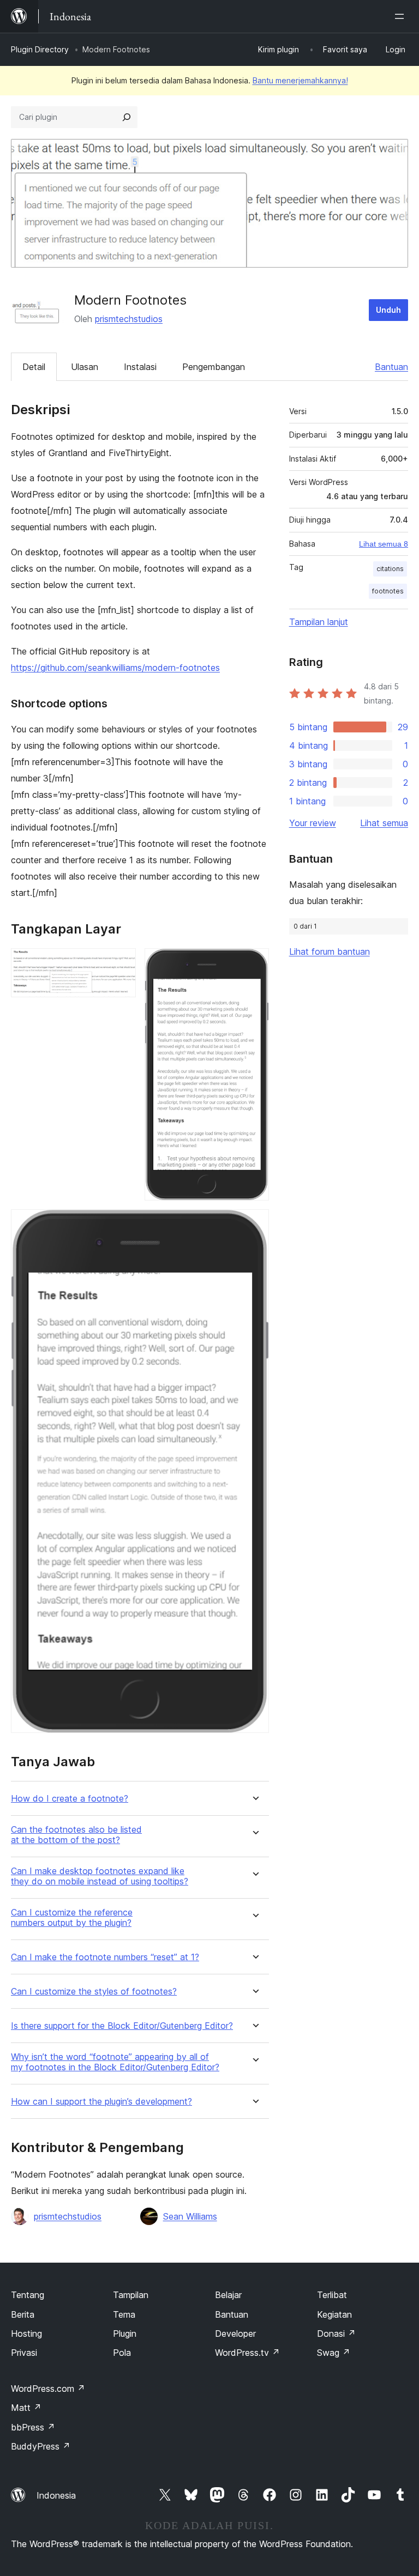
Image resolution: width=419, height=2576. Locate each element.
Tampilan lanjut (319, 622)
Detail (34, 367)
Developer (235, 2333)
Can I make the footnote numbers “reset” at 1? (105, 1957)
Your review (313, 823)
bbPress (33, 2427)
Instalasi (140, 367)
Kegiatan (334, 2314)
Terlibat (332, 2295)
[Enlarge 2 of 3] (254, 963)
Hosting (26, 2333)
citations (390, 569)
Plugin (125, 2333)
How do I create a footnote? (70, 1799)
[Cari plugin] (127, 117)
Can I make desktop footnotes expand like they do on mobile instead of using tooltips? (100, 1876)
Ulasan (85, 367)
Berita (23, 2314)
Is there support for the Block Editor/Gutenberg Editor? (122, 2026)
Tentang (28, 2295)
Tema (124, 2314)
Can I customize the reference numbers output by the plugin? (72, 1918)
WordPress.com (48, 2389)
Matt (26, 2408)
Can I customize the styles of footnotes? (94, 1992)
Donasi (336, 2333)
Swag (334, 2353)
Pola (122, 2353)
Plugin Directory (40, 49)
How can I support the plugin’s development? (101, 2102)
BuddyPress (41, 2446)
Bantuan (391, 367)
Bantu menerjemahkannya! (300, 80)
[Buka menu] (402, 16)
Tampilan (131, 2295)
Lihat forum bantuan (330, 951)
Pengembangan (214, 367)
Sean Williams (190, 2216)
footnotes (388, 591)
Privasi (24, 2353)
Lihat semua (384, 823)
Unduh (388, 310)
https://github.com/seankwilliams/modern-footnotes (115, 668)
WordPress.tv (247, 2353)
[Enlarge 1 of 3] (121, 963)
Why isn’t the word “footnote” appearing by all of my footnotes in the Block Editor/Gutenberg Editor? (115, 2062)
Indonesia (56, 2495)
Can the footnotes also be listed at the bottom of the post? (76, 1835)
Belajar (228, 2295)
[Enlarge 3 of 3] (254, 1224)
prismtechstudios (129, 319)
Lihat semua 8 (384, 544)
